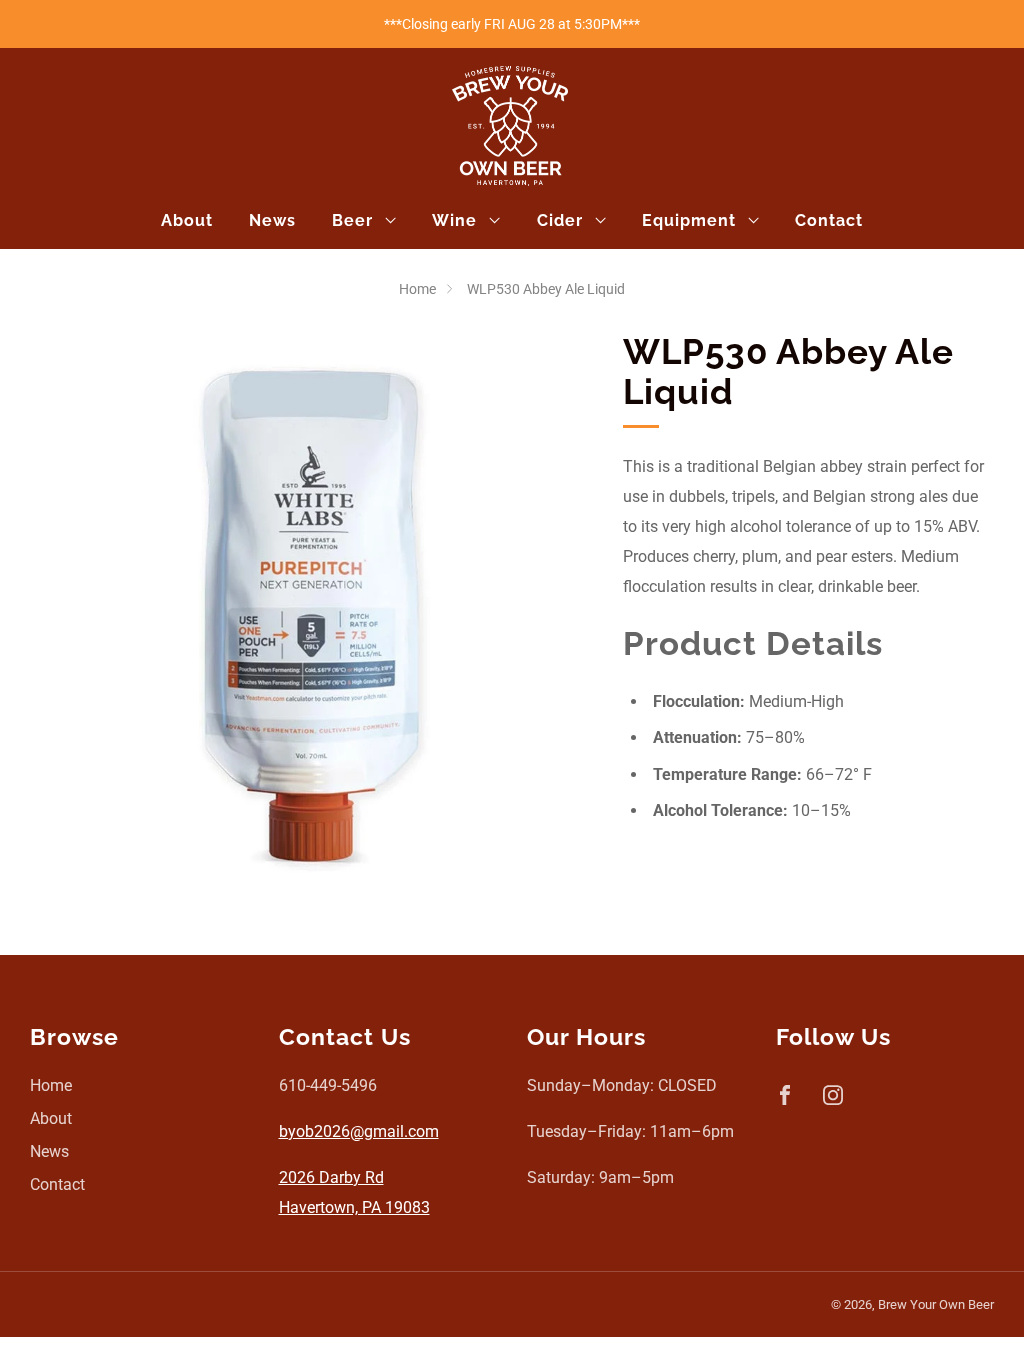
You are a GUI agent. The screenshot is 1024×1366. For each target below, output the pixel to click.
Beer (352, 220)
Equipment (689, 220)
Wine (454, 220)
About (187, 220)
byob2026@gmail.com (359, 1131)
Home (417, 289)
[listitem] (512, 24)
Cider (560, 220)
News (272, 220)
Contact (829, 220)
